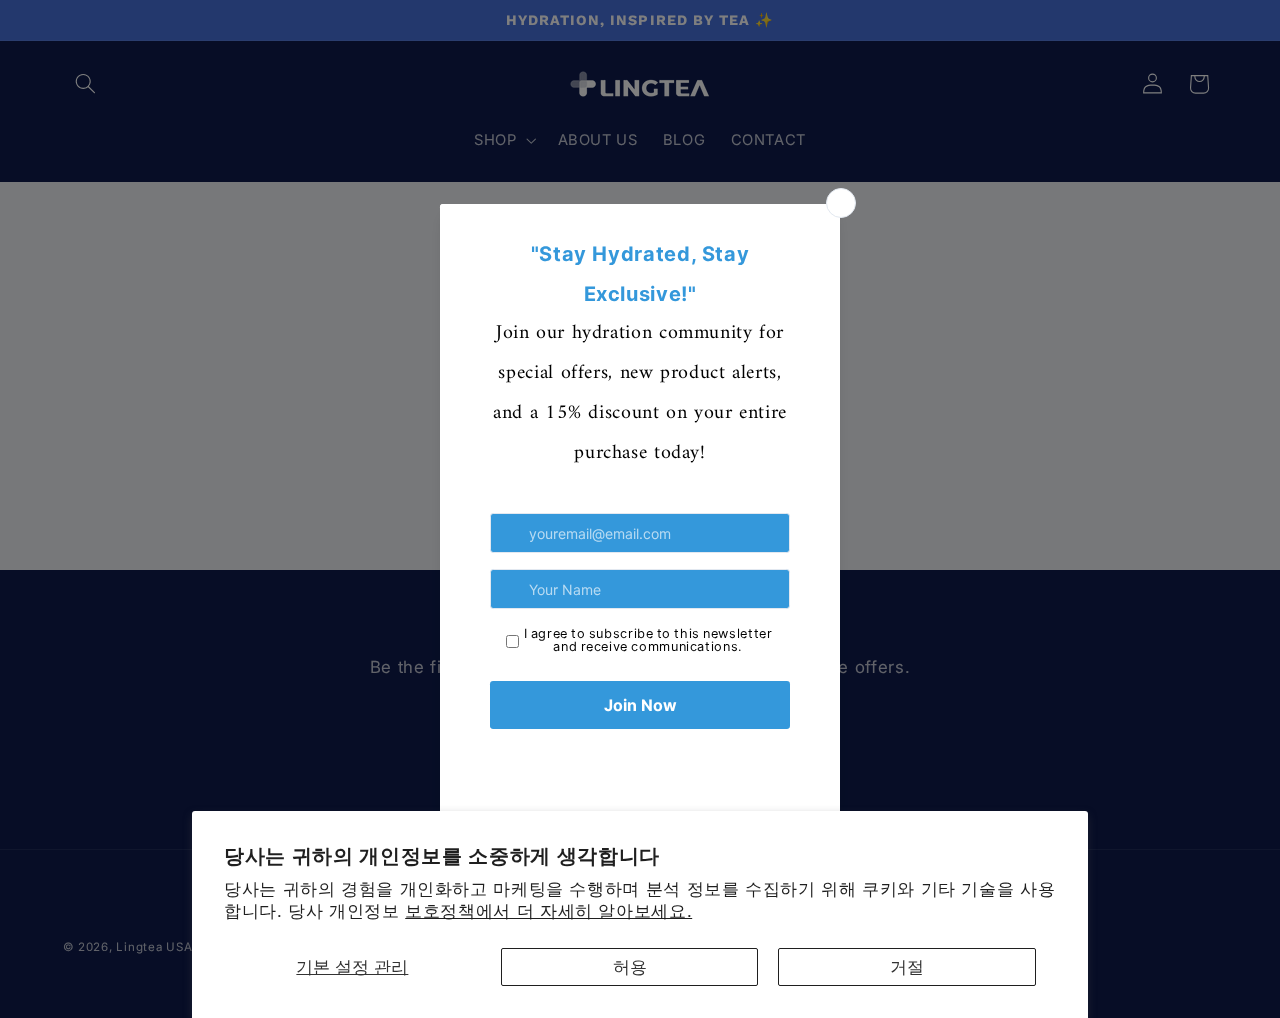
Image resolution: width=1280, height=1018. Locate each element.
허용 (630, 967)
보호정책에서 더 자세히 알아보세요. (548, 911)
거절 (907, 967)
